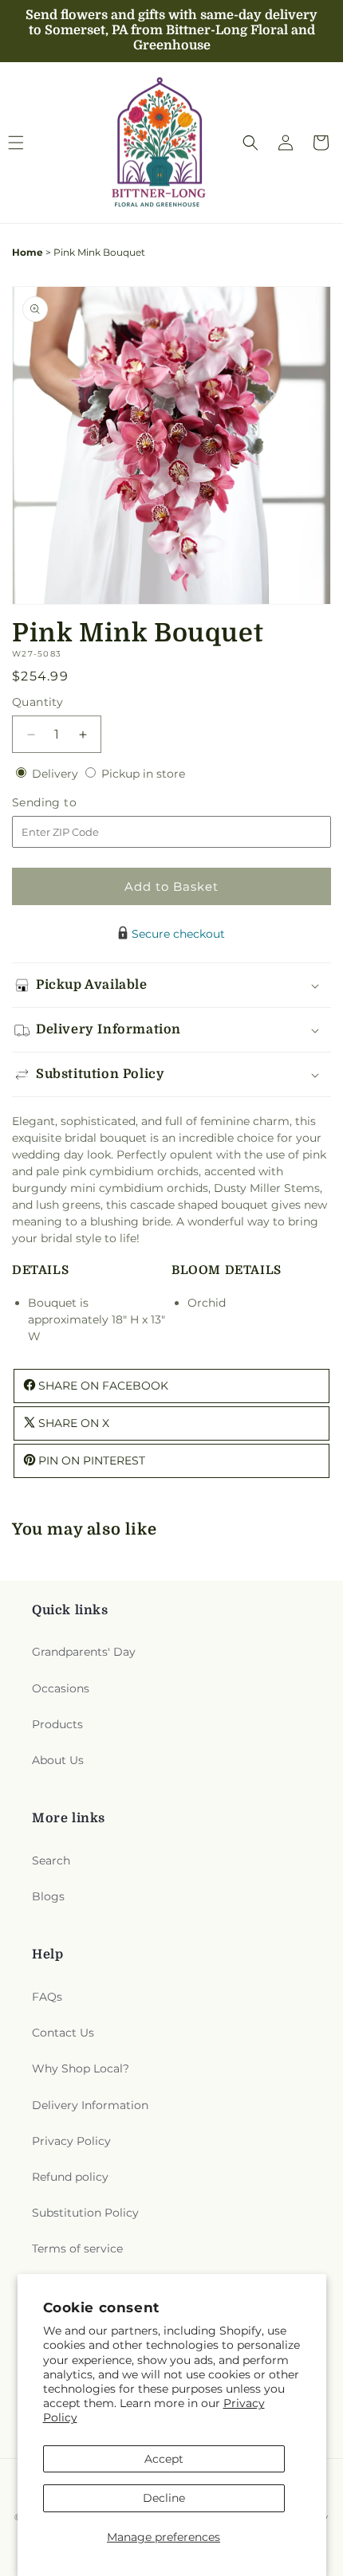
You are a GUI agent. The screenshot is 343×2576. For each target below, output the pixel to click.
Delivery (57, 774)
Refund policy (70, 2177)
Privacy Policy (71, 2141)
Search (51, 1860)
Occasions (61, 1688)
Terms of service (77, 2249)
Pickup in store (143, 774)
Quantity (37, 702)
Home (28, 252)
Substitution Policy (85, 2213)
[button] (250, 143)
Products (57, 1724)
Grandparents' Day (84, 1652)
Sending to (68, 803)
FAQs (47, 1997)
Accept (164, 2459)
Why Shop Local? (81, 2068)
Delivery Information (90, 2105)
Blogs (48, 1896)
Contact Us (63, 2033)
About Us (58, 1760)
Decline (164, 2498)
